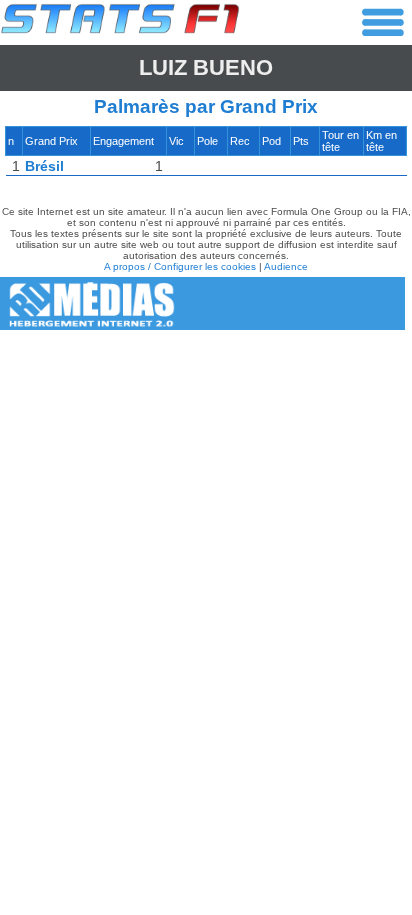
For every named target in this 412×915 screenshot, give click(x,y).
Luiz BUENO (206, 67)
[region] (206, 156)
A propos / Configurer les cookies (180, 266)
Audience (286, 266)
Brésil (44, 166)
